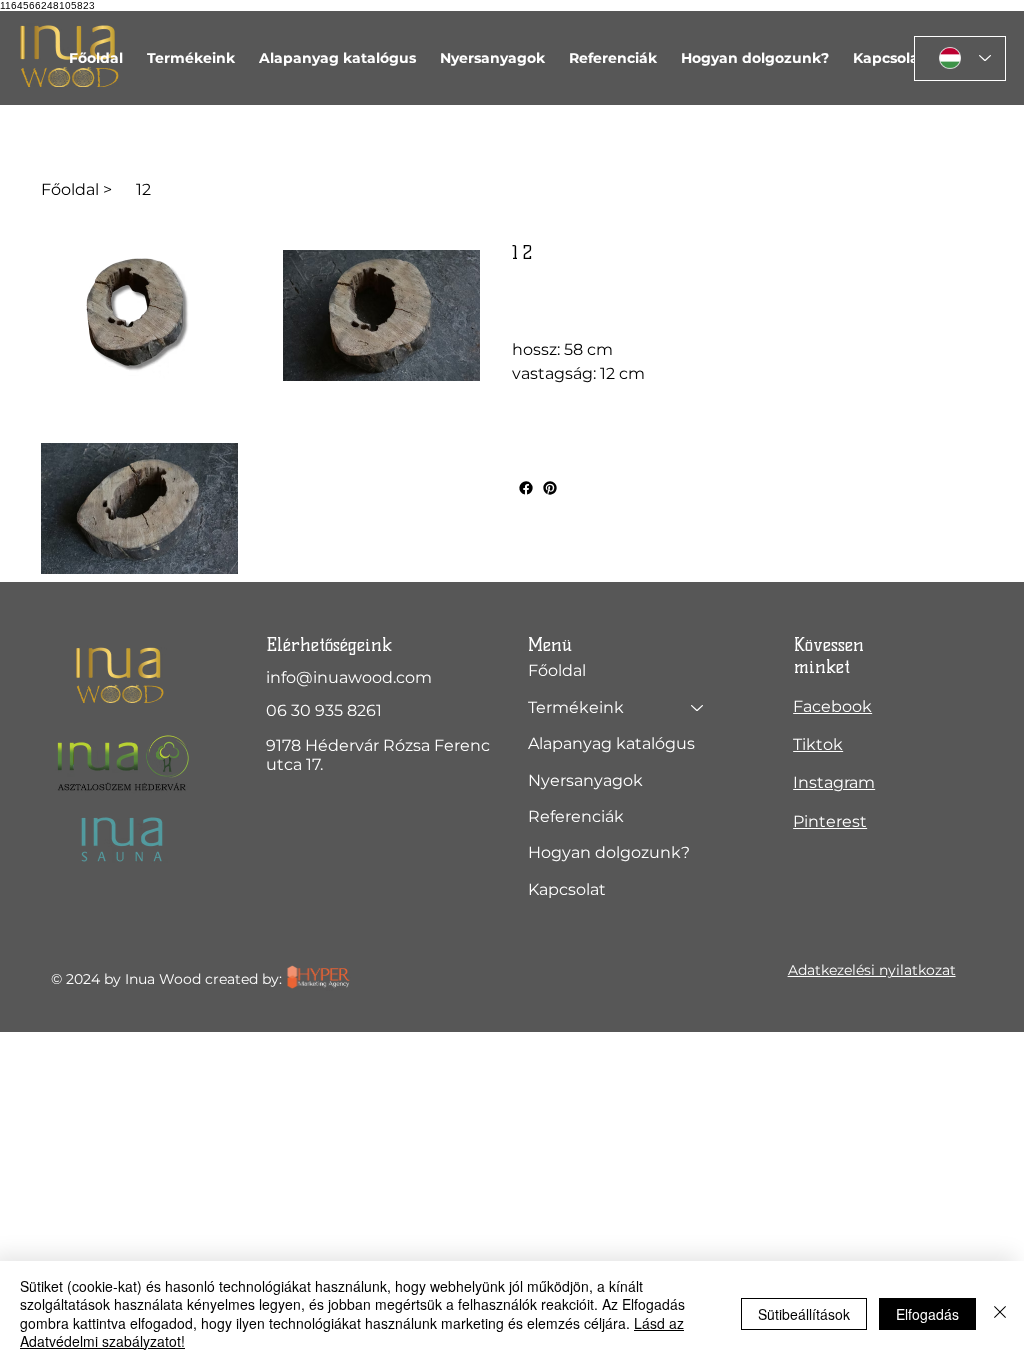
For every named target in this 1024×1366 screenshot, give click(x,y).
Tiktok (818, 744)
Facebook (832, 706)
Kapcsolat (567, 889)
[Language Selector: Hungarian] (960, 58)
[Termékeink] (698, 708)
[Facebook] (526, 488)
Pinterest (830, 821)
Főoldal (557, 670)
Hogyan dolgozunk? (609, 852)
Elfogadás (927, 1314)
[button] (191, 58)
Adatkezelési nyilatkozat (872, 970)
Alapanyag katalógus (611, 743)
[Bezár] (1000, 1313)
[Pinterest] (550, 488)
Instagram (834, 782)
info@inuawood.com (349, 677)
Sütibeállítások (804, 1314)
